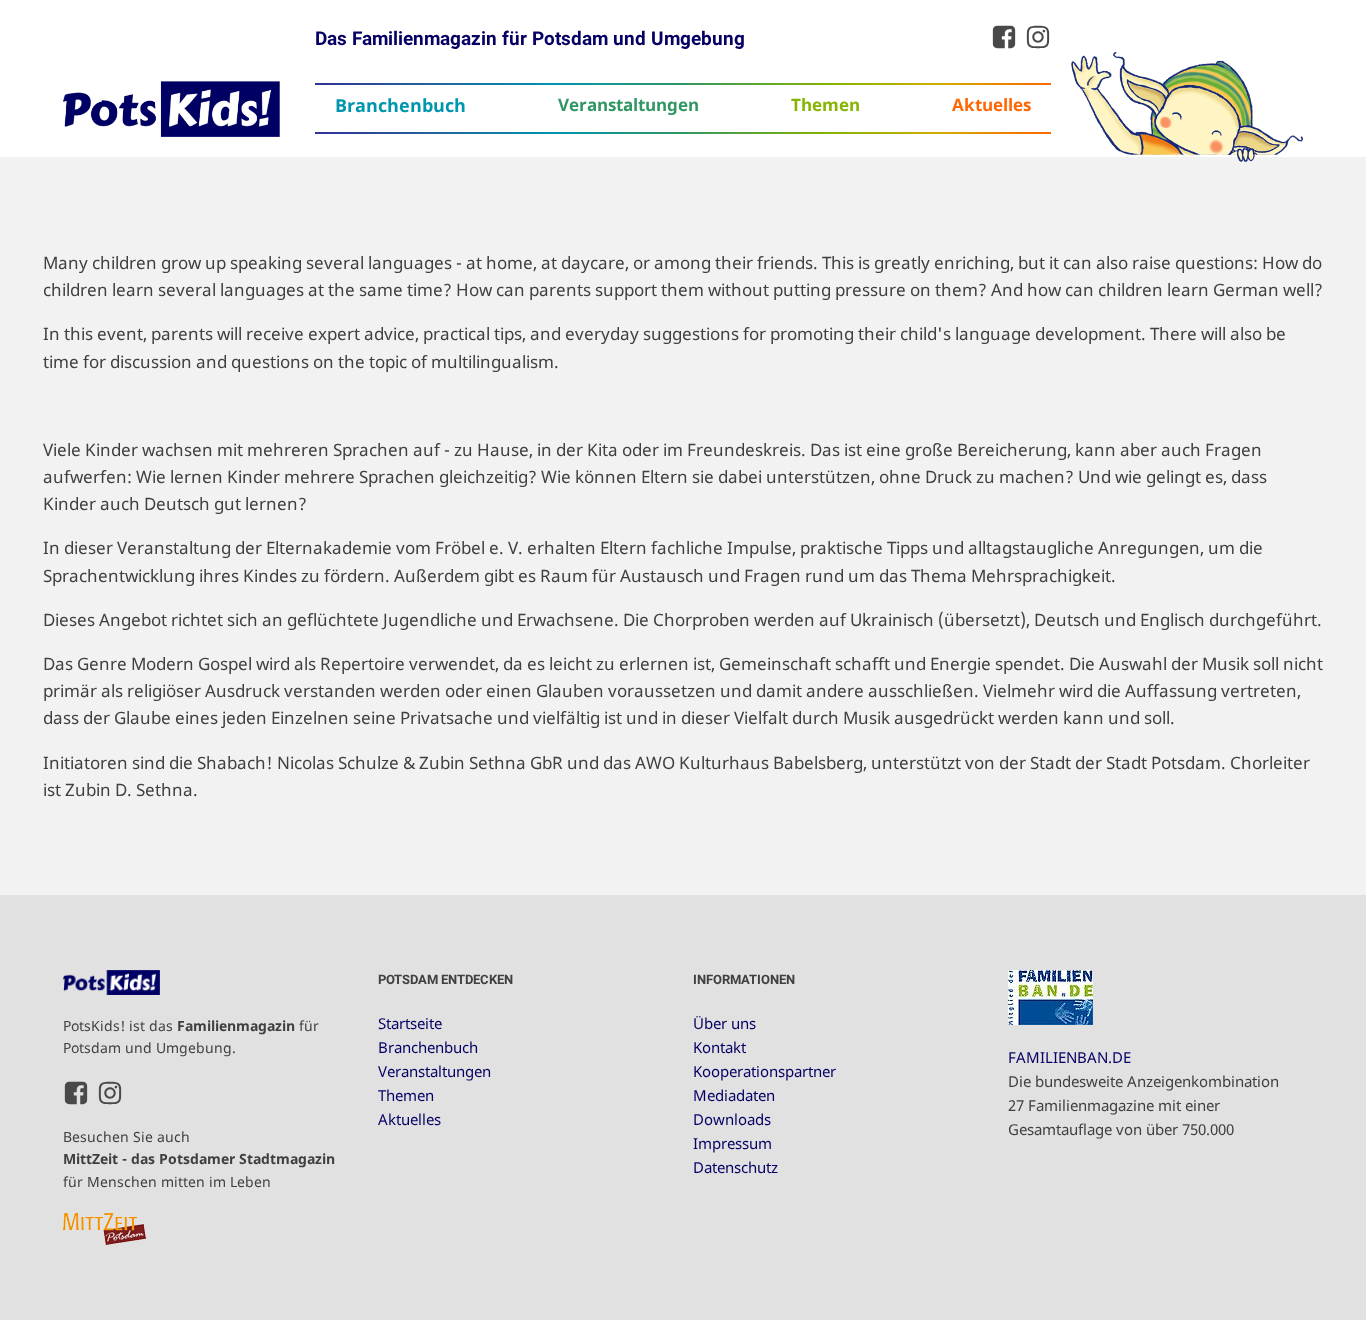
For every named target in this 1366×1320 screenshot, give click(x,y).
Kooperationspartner (764, 1071)
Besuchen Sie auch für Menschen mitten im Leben (199, 1159)
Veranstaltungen (628, 104)
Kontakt (719, 1047)
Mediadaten (734, 1095)
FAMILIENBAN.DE (1069, 1057)
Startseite (410, 1023)
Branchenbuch (400, 105)
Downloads (732, 1119)
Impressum (732, 1143)
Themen (825, 104)
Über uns (724, 1023)
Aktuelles (991, 104)
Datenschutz (735, 1167)
